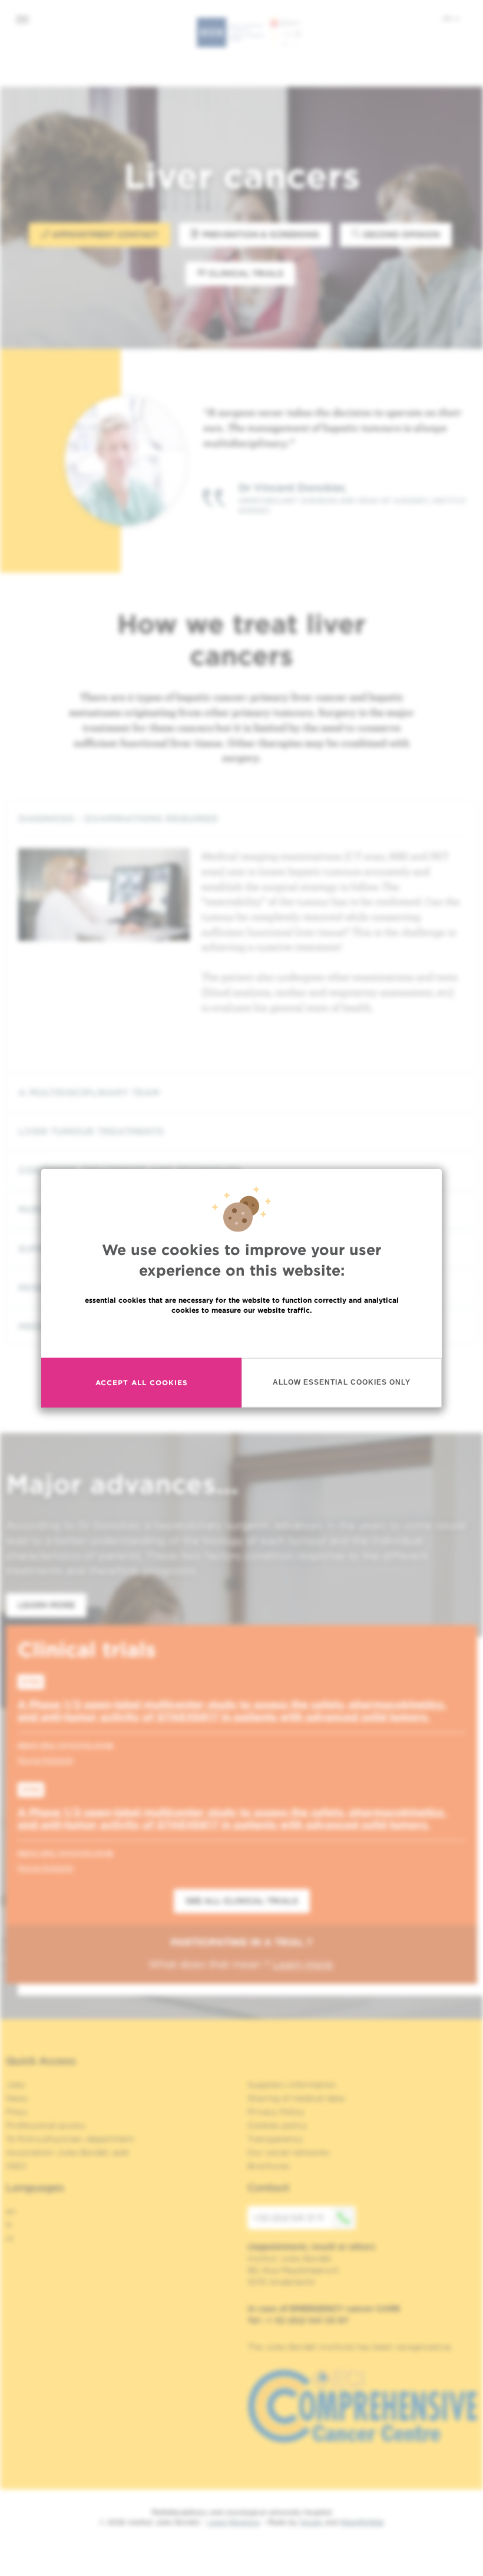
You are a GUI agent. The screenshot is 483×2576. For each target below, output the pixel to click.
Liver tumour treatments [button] (91, 1132)
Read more (241, 1335)
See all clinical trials (242, 1901)
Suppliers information (292, 2085)
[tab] (241, 819)
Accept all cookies (142, 1383)
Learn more (46, 1605)
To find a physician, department (70, 2139)
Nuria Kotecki (46, 1760)
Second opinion (400, 235)
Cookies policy (277, 2125)
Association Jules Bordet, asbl (67, 2152)
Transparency (275, 2139)
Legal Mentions (234, 2522)
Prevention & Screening (259, 235)
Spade (311, 2522)
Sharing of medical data (296, 2098)
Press (17, 2112)
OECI (16, 2166)
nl (10, 2238)
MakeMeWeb (362, 2522)
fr (9, 2225)
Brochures (269, 2166)
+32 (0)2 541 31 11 (288, 2218)
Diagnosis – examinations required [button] (118, 819)
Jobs (16, 2085)
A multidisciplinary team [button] (89, 1093)
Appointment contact (104, 235)
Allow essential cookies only (342, 1382)
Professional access (46, 2125)
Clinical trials (245, 273)
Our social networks (289, 2152)
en (448, 18)
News (17, 2098)
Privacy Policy (276, 2112)
